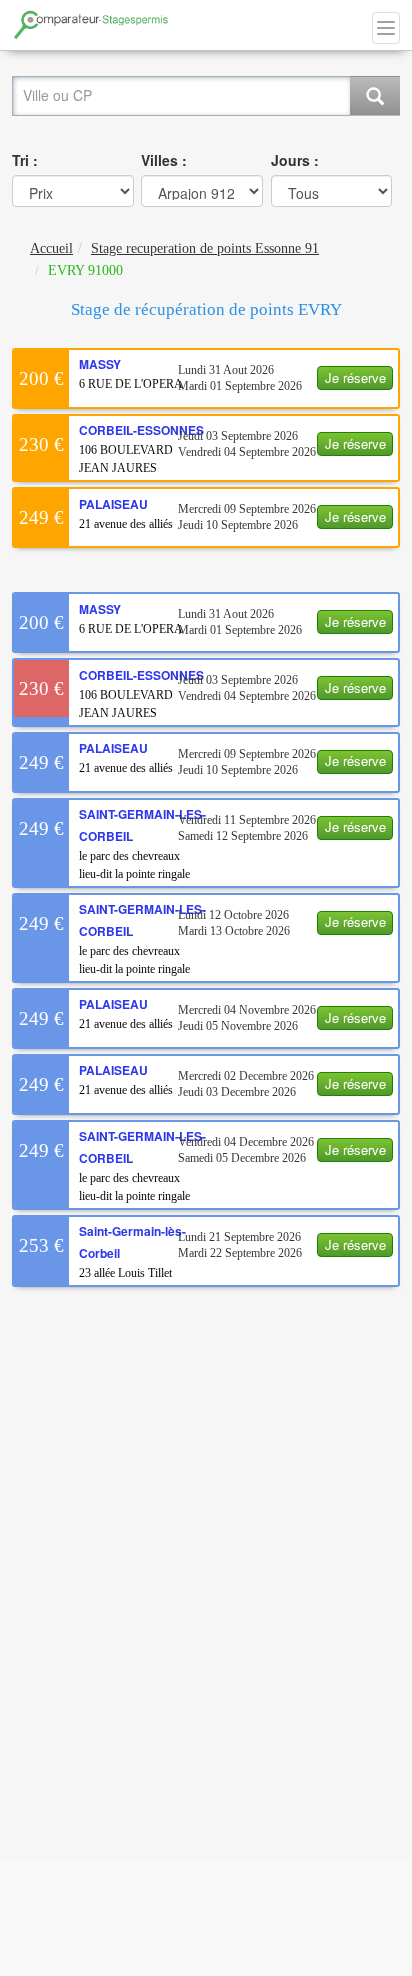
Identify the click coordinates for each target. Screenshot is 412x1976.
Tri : (25, 160)
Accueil (51, 248)
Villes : (164, 160)
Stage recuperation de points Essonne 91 (205, 248)
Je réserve (355, 377)
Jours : (295, 160)
